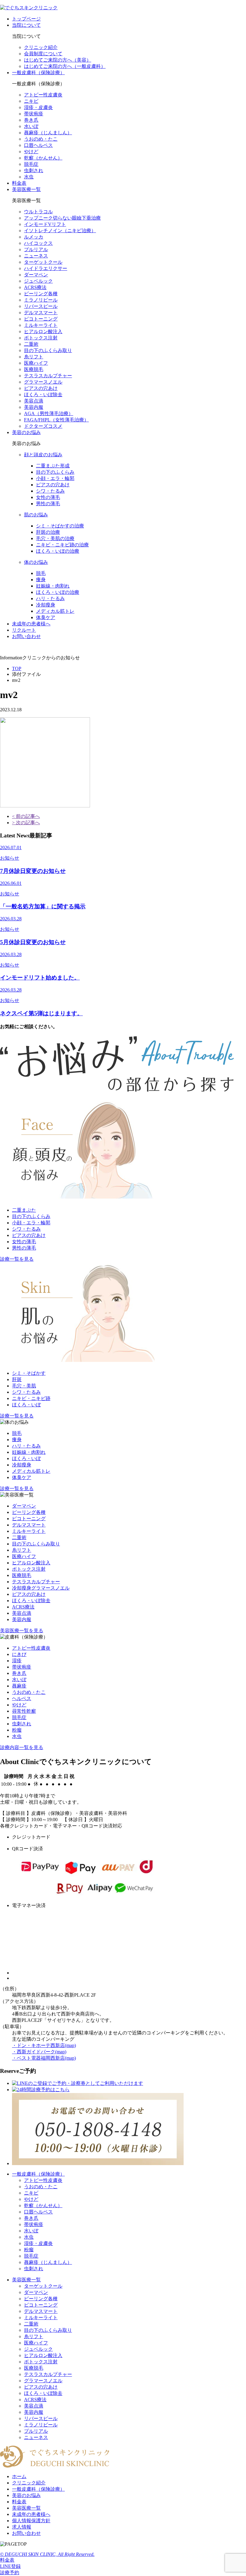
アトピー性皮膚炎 (43, 95)
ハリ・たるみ (50, 598)
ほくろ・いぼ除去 (43, 395)
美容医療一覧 (26, 189)
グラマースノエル (43, 382)
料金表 (19, 183)
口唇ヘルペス (38, 145)
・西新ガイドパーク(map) (39, 2052)
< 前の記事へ (26, 816)
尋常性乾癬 (24, 1711)
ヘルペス (22, 1698)
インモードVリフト (45, 224)
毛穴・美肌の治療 (55, 538)
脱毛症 (31, 164)
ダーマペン (36, 275)
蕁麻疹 (19, 1686)
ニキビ (31, 101)
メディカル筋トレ (55, 611)
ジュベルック (38, 281)
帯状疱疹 (34, 114)
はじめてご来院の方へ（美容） (58, 60)
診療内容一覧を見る (22, 1747)
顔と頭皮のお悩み (43, 455)
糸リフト (34, 357)
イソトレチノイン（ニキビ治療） (60, 231)
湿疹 (17, 1661)
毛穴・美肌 (24, 1386)
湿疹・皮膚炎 (38, 107)
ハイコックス (38, 243)
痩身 (41, 580)
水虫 (29, 177)
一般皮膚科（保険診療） (38, 73)
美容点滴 (34, 401)
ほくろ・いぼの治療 (58, 551)
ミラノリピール (41, 300)
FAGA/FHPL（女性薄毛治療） (56, 420)
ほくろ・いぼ (26, 1405)
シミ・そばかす (29, 1373)
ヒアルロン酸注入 (43, 331)
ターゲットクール (43, 262)
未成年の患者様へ (31, 624)
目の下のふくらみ (55, 472)
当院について (26, 25)
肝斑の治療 (48, 532)
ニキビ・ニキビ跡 (31, 1398)
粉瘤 (17, 1730)
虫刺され (34, 170)
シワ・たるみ (50, 491)
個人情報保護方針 (31, 2521)
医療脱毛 (34, 369)
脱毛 (41, 573)
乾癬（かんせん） (43, 158)
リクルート (24, 630)
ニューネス (36, 256)
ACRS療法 (35, 287)
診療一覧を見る (17, 1259)
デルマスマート (41, 313)
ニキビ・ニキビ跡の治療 (62, 545)
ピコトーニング (41, 319)
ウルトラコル (38, 212)
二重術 (31, 344)
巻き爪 (31, 120)
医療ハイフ (36, 363)
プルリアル (36, 249)
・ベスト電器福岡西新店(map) (44, 2058)
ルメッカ (34, 237)
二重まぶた (24, 1210)
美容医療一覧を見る (22, 1631)
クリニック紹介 (41, 47)
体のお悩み (36, 562)
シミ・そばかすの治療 (60, 526)
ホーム (19, 2476)
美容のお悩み (26, 432)
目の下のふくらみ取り (48, 350)
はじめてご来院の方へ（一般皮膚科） (65, 66)
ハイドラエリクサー (46, 268)
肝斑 (17, 1379)
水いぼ (31, 126)
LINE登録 (10, 2566)
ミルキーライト (41, 325)
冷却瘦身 (46, 605)
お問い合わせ (26, 636)
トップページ (26, 19)
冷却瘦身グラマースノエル (41, 1588)
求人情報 (22, 2527)
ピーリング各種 (41, 294)
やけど (31, 152)
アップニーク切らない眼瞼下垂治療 (62, 218)
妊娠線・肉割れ (53, 586)
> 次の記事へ (26, 823)
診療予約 (10, 2573)
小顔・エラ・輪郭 (55, 478)
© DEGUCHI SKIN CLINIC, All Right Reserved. (47, 2554)
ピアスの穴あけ (41, 388)
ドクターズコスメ (43, 426)
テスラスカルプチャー (48, 376)
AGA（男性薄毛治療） (49, 413)
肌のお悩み (36, 515)
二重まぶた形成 (53, 466)
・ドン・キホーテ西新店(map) (44, 2045)
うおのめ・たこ (41, 139)
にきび (19, 1654)
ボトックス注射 (41, 338)
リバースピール (41, 306)
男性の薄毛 (48, 504)
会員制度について (43, 54)
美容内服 (34, 407)
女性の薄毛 (48, 497)
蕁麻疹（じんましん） (48, 133)
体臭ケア (46, 617)
